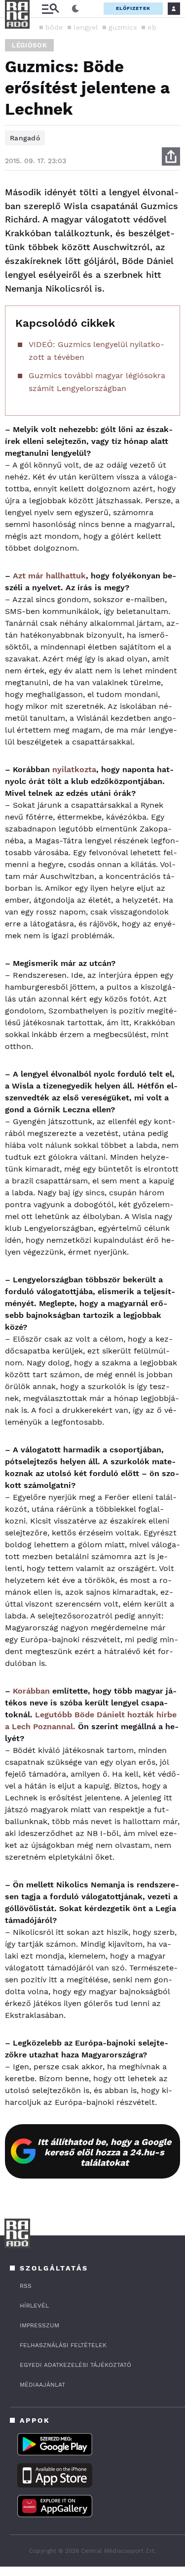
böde (54, 27)
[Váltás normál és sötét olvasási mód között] (75, 9)
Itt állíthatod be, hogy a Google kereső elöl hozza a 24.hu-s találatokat (104, 2152)
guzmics (123, 27)
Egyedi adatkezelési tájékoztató (75, 2365)
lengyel (86, 27)
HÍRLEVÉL (34, 2306)
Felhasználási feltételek (63, 2345)
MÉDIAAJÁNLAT (42, 2385)
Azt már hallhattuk (49, 576)
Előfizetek (133, 8)
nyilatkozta (74, 769)
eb (152, 27)
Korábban (31, 1691)
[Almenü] (50, 9)
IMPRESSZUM (39, 2325)
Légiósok (29, 45)
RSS (26, 2286)
